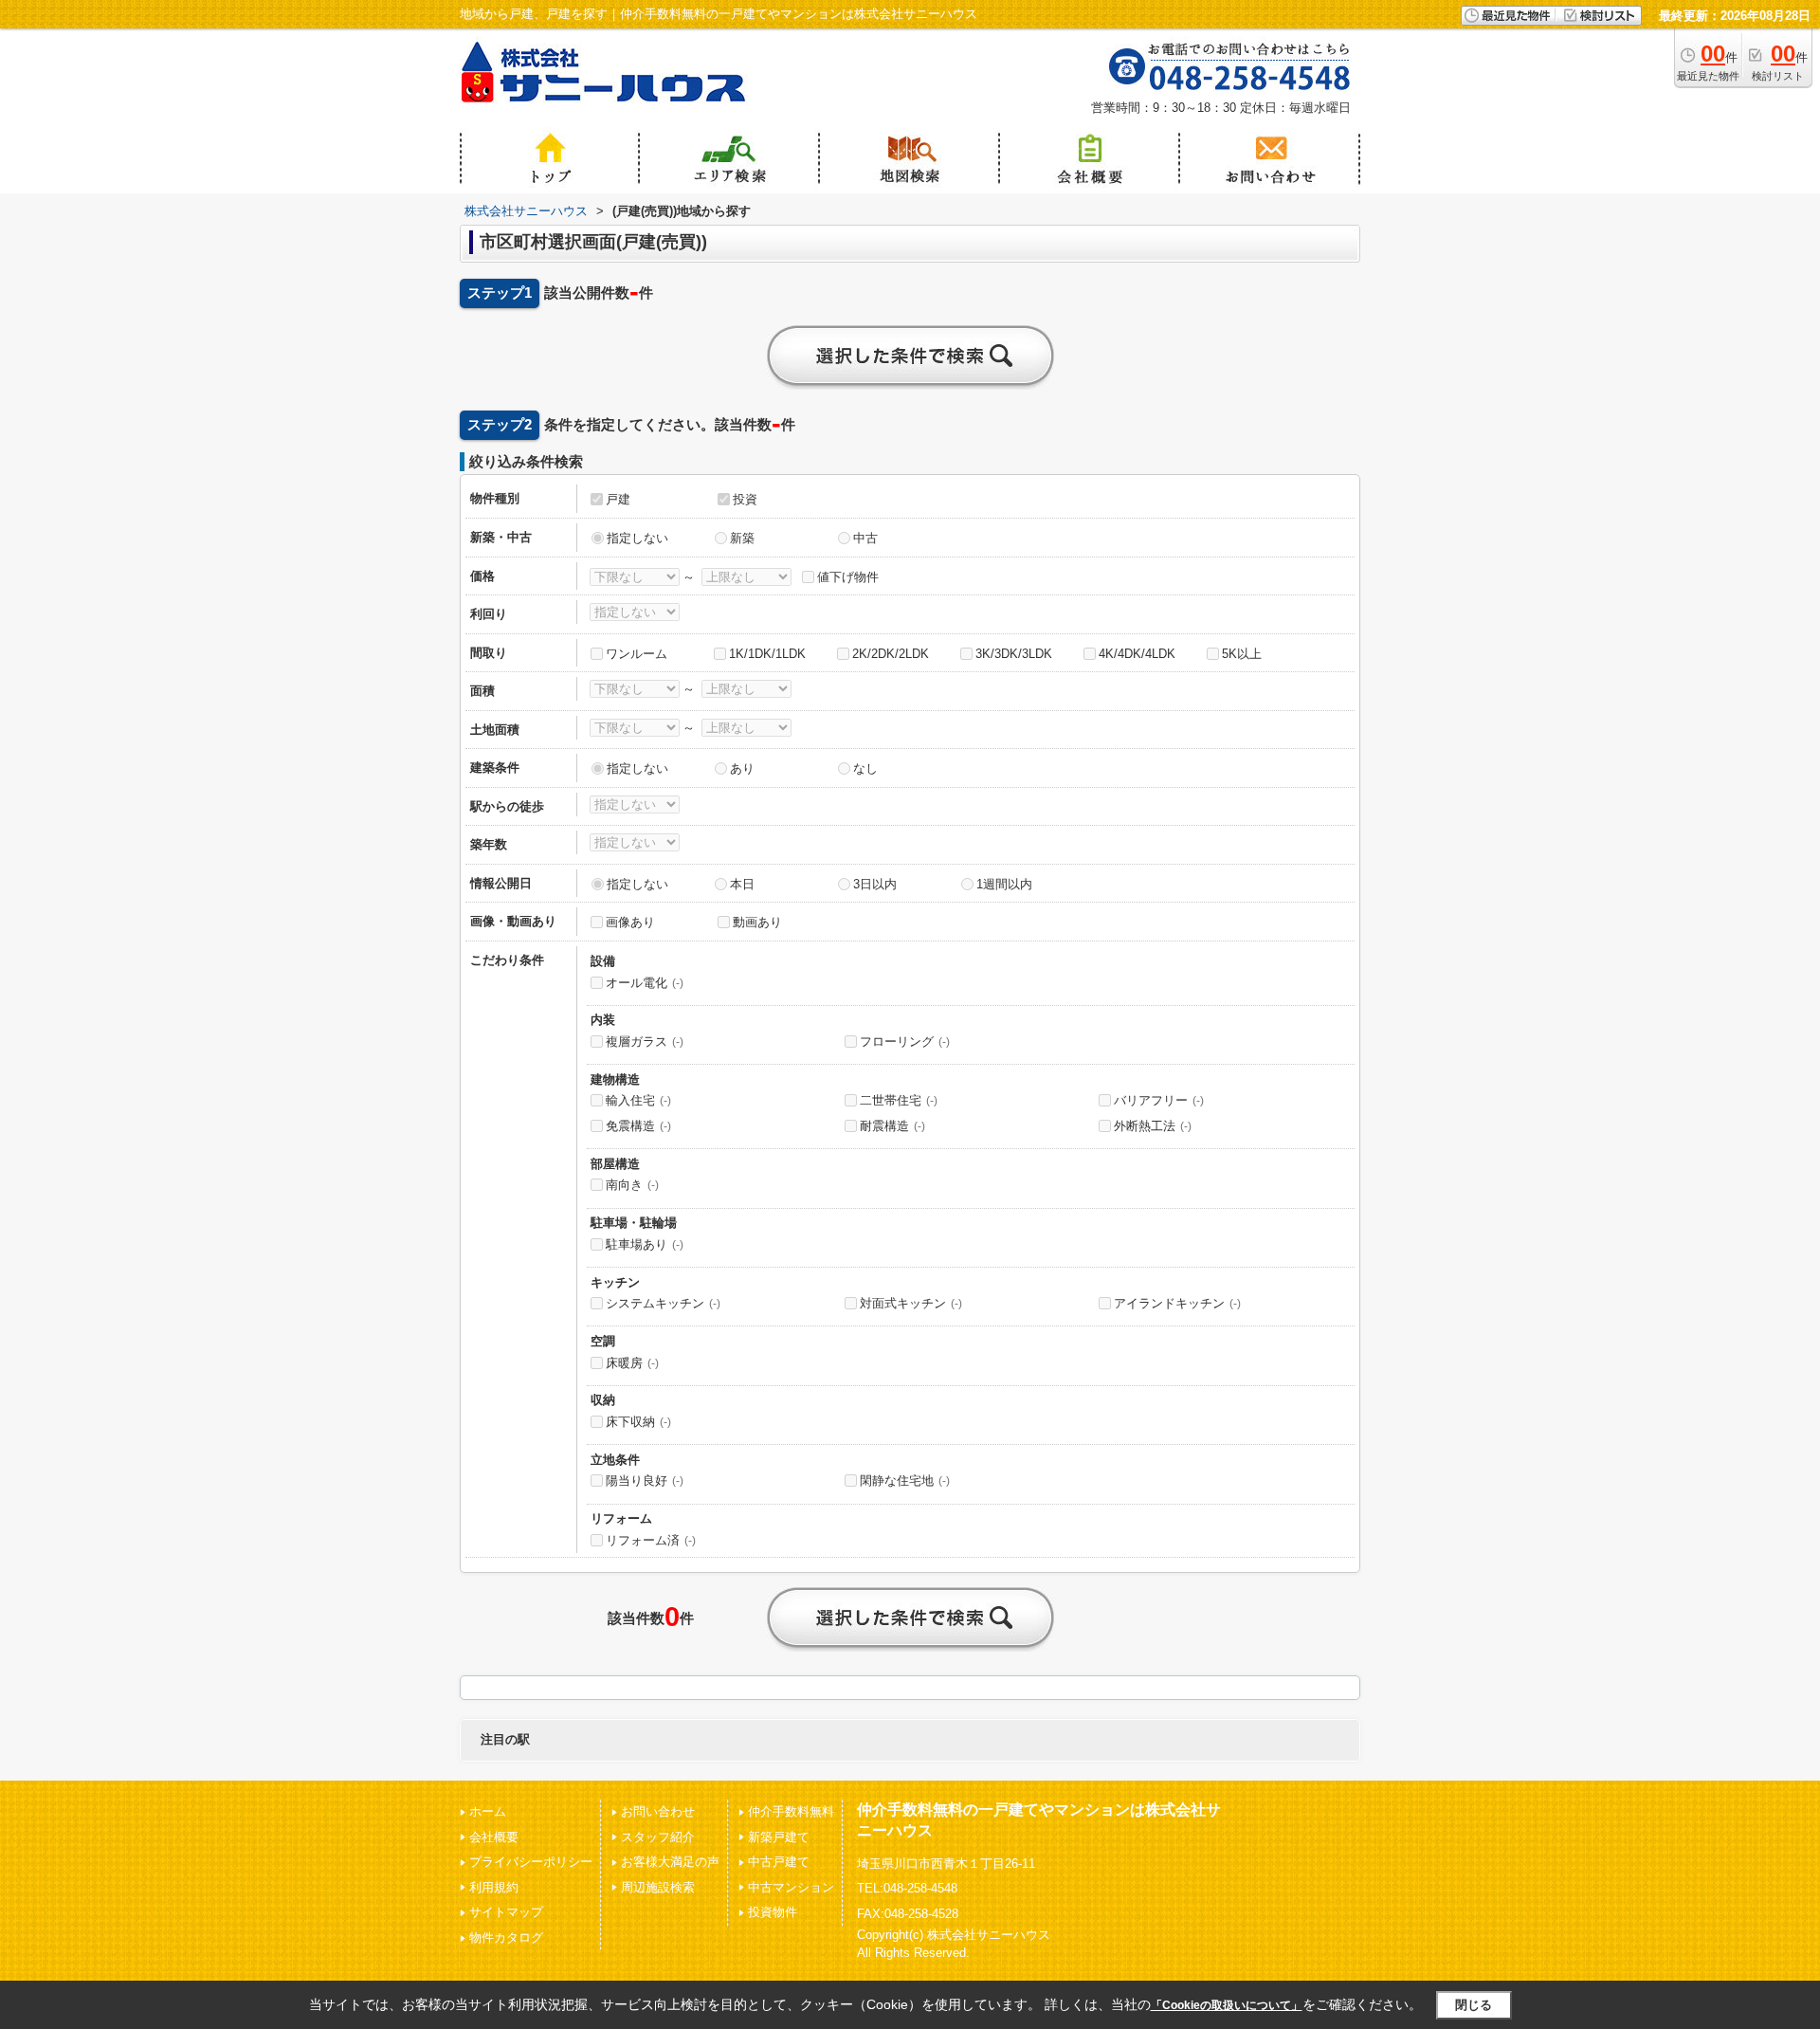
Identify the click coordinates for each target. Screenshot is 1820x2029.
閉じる (1474, 2005)
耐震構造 (892, 1126)
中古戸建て (779, 1862)
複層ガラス (645, 1042)
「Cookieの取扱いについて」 (1227, 2005)
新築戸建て (779, 1837)
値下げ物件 (848, 577)
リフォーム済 (651, 1540)
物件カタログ (506, 1938)
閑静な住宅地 (905, 1481)
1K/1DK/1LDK (767, 654)
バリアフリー (1159, 1100)
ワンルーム (637, 654)
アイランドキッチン (1177, 1303)
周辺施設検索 (658, 1887)
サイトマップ (506, 1912)
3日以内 (875, 884)
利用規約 (494, 1887)
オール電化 (645, 983)
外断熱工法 (1153, 1126)
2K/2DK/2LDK (891, 654)
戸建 (618, 499)
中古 (865, 538)
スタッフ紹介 (658, 1837)
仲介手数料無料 (791, 1811)
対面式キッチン (911, 1303)
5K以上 (1242, 654)
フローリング (905, 1042)
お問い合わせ (658, 1811)
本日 (742, 884)
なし (865, 768)
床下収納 (638, 1422)
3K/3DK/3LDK (1014, 654)
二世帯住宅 (899, 1100)
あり (742, 768)
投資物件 (773, 1912)
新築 (742, 538)
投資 (745, 499)
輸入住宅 (638, 1100)
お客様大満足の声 (670, 1862)
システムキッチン (663, 1303)
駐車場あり (645, 1244)
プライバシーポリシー (531, 1862)
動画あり (757, 922)
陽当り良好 (645, 1481)
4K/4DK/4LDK (1137, 654)
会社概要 (494, 1837)
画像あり (630, 922)
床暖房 (632, 1363)
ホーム (488, 1811)
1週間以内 (1004, 884)
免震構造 (638, 1126)
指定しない (637, 538)
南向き (632, 1185)
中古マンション (791, 1887)
